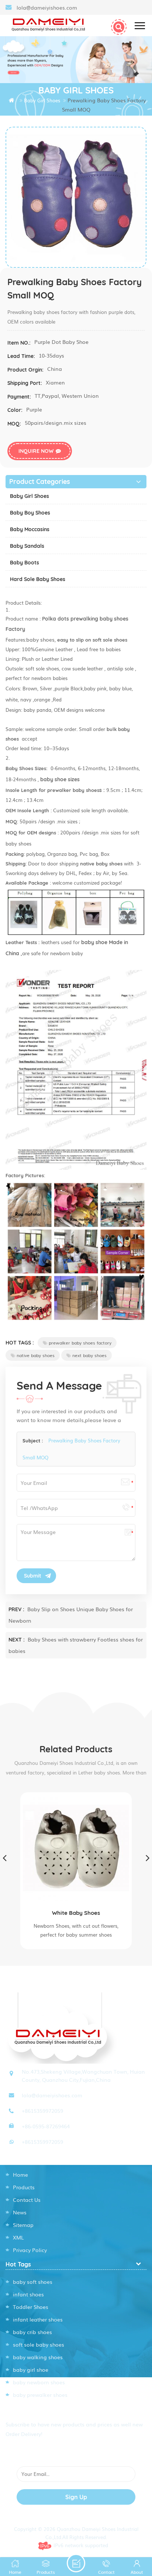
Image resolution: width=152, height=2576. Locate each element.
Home (20, 2174)
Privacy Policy (30, 2250)
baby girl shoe (31, 2370)
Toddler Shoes (31, 2307)
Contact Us (27, 2200)
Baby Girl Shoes (30, 496)
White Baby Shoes (76, 1913)
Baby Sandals (27, 546)
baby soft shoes (33, 2282)
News (20, 2212)
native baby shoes (36, 1355)
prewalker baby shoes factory (80, 1343)
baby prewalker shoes (40, 2395)
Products (24, 2187)
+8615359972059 (42, 2111)
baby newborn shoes (39, 2382)
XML (18, 2237)
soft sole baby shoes (39, 2344)
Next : (17, 1640)
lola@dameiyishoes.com (47, 7)
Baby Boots (25, 563)
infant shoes (28, 2294)
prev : (17, 1609)
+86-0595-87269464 (46, 2126)
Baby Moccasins (30, 529)
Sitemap (23, 2225)
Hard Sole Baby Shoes (38, 579)
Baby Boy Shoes (30, 513)
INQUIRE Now (36, 451)
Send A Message (76, 2563)
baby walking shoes (38, 2357)
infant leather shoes (38, 2319)
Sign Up (76, 2497)
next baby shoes (89, 1355)
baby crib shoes (32, 2332)
